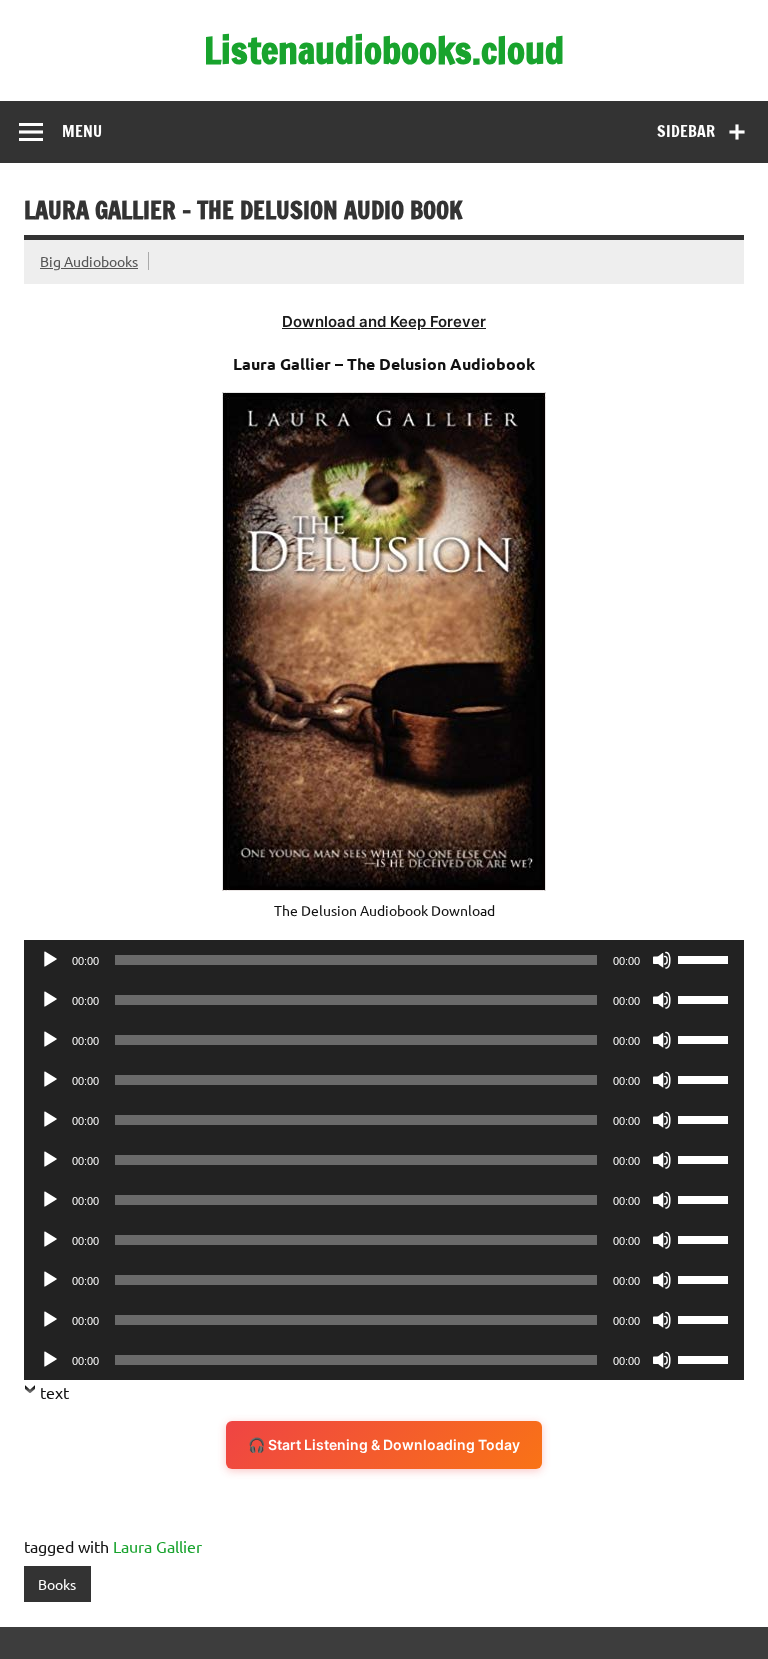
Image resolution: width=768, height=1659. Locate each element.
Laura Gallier (157, 1546)
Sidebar (686, 131)
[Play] (50, 960)
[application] (384, 960)
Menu (82, 131)
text (54, 1392)
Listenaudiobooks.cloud (384, 50)
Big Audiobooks (89, 261)
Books (57, 1584)
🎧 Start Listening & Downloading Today (384, 1444)
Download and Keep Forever (384, 321)
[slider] (706, 958)
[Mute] (662, 960)
